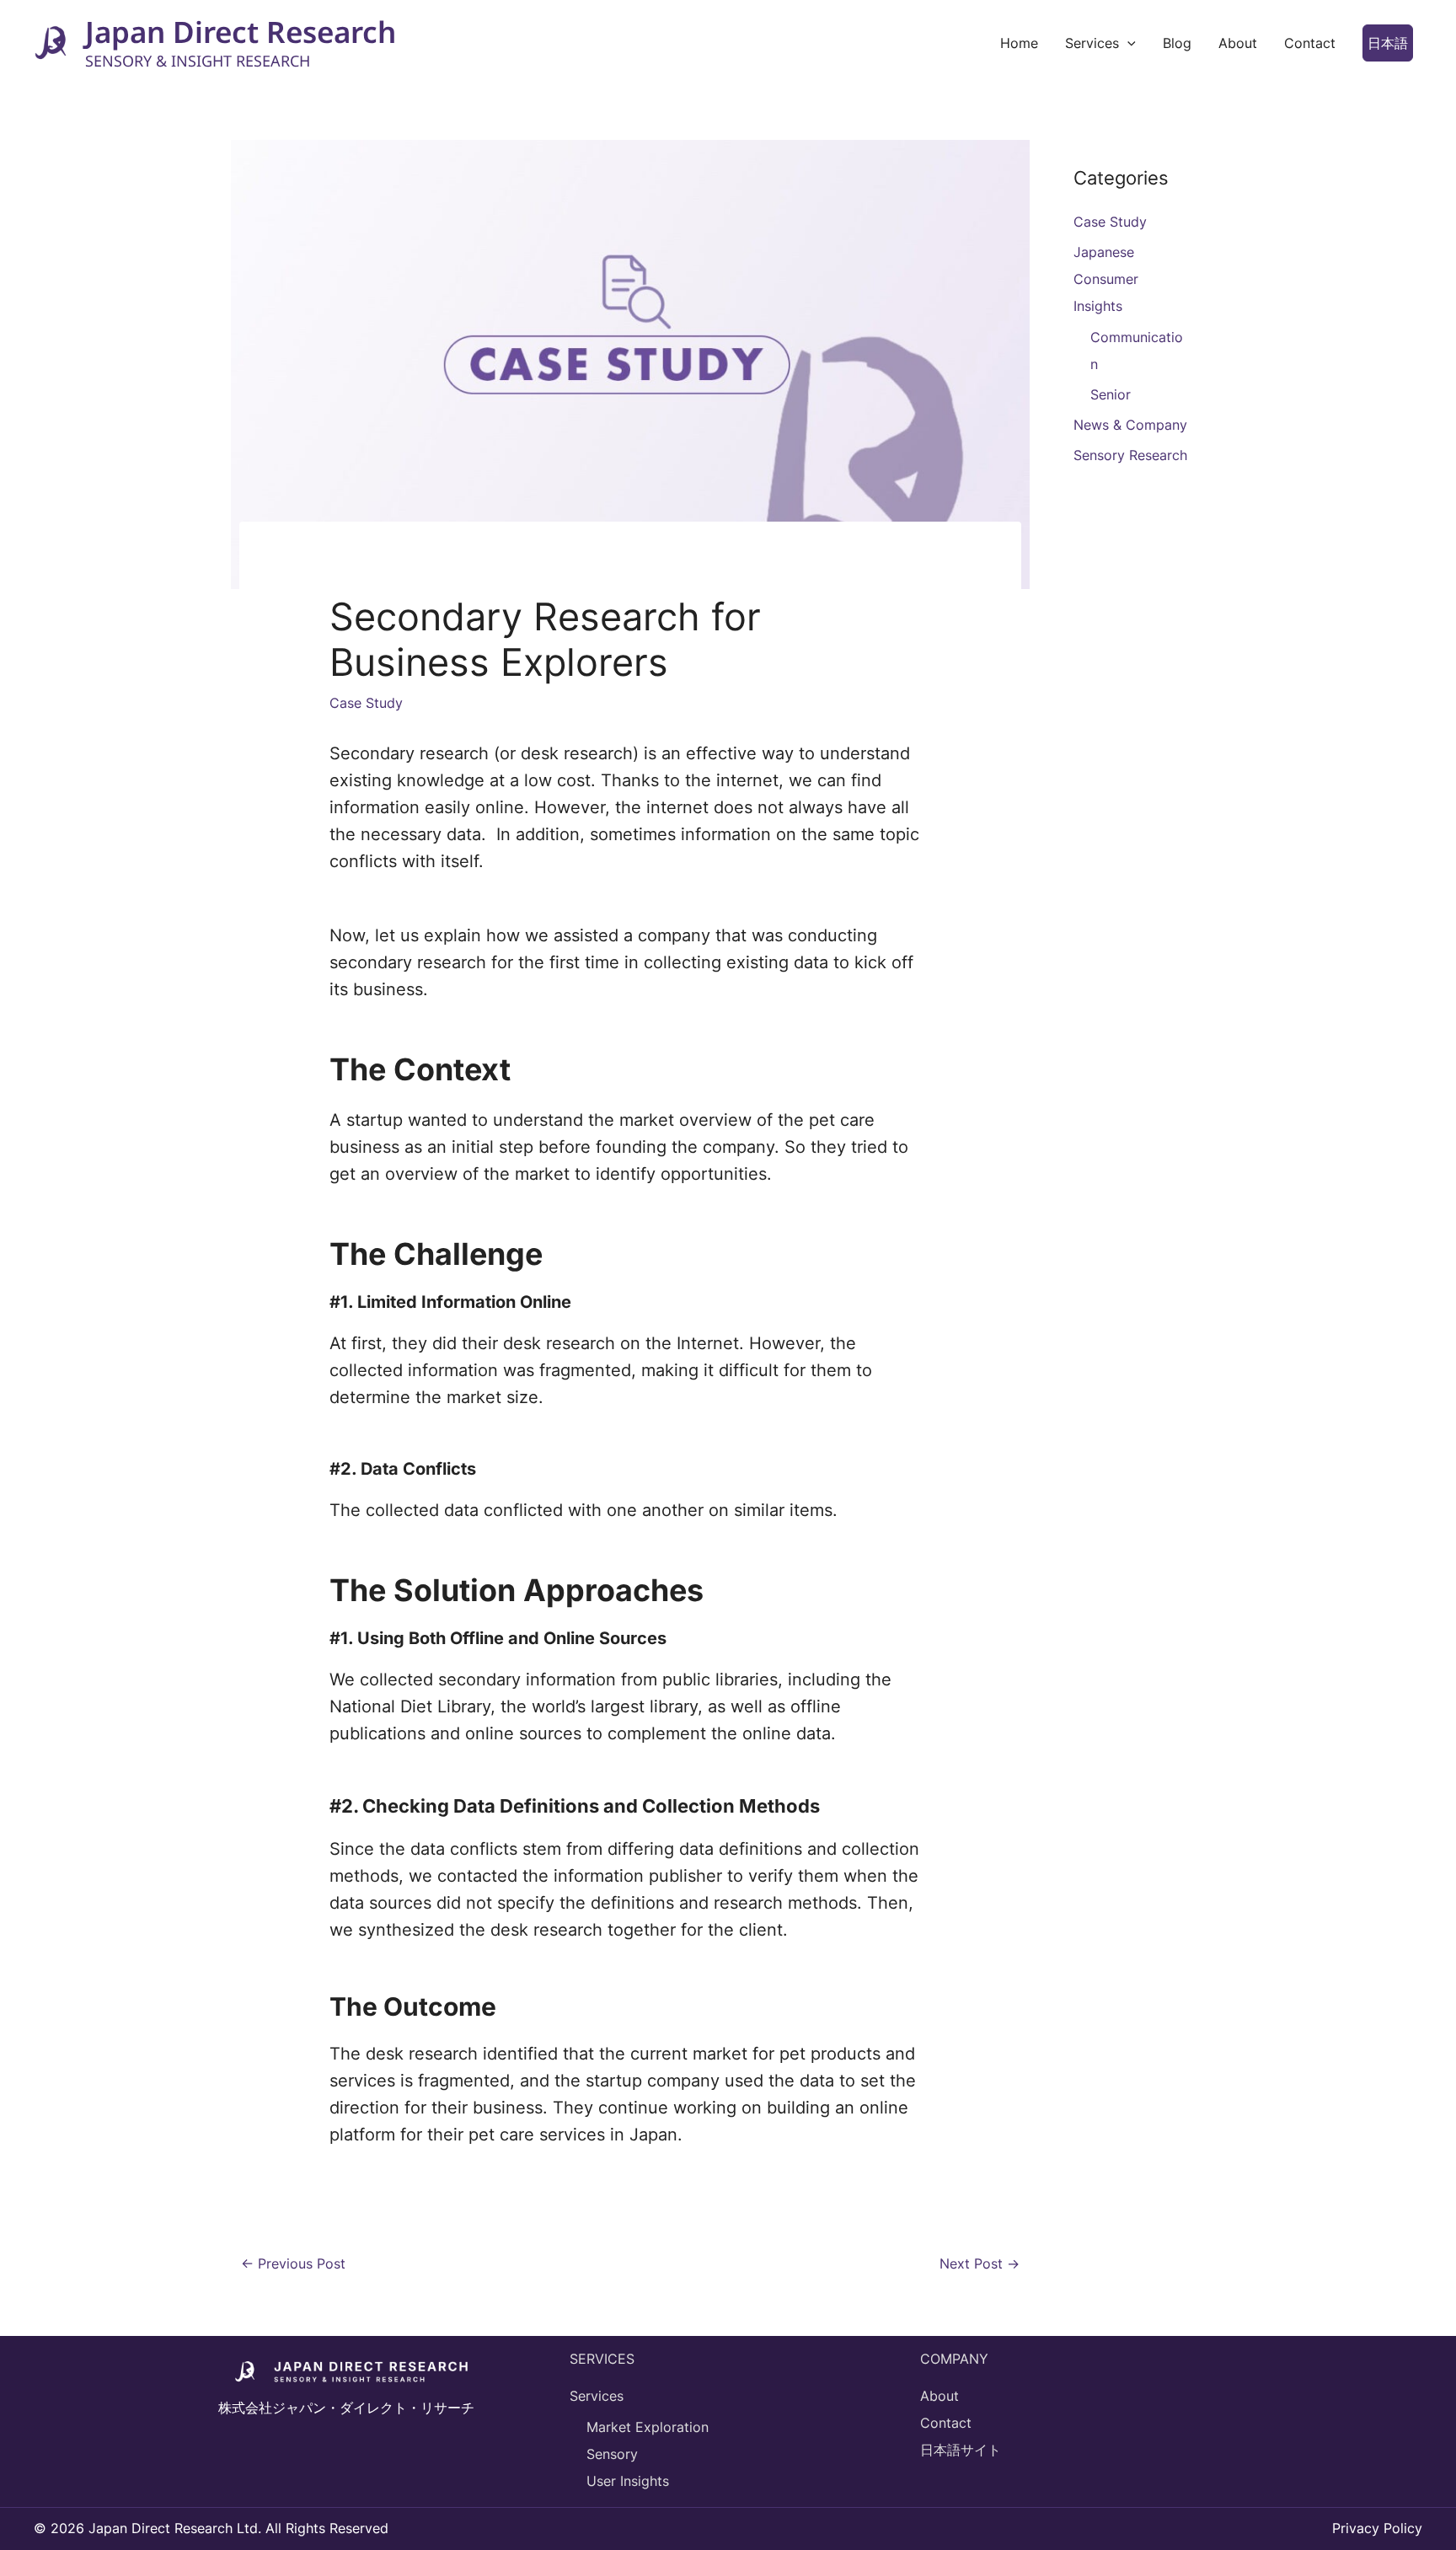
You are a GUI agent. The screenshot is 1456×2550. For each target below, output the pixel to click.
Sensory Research (1130, 455)
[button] (1127, 43)
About (939, 2396)
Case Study (366, 703)
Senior (1111, 394)
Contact (946, 2423)
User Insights (628, 2481)
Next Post (980, 2263)
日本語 (1388, 43)
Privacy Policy (1377, 2528)
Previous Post (293, 2263)
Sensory (612, 2454)
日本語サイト (961, 2450)
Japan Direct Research (241, 32)
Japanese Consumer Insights (1106, 279)
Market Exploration (648, 2427)
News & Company (1130, 425)
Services (597, 2396)
